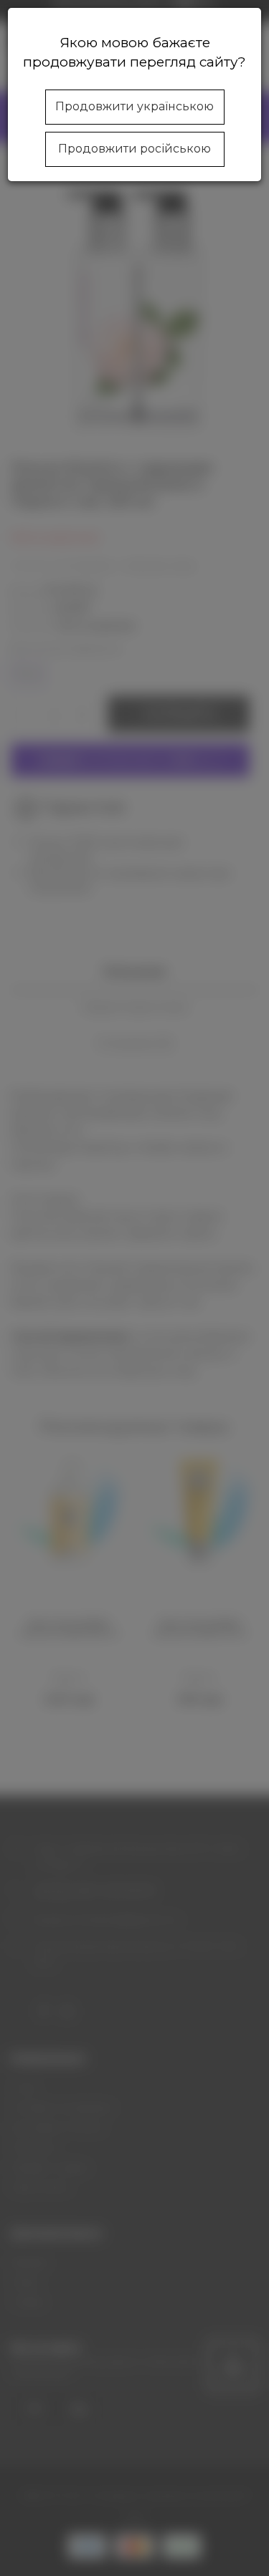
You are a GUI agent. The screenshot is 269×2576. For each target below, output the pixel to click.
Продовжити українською (134, 106)
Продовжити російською (134, 149)
